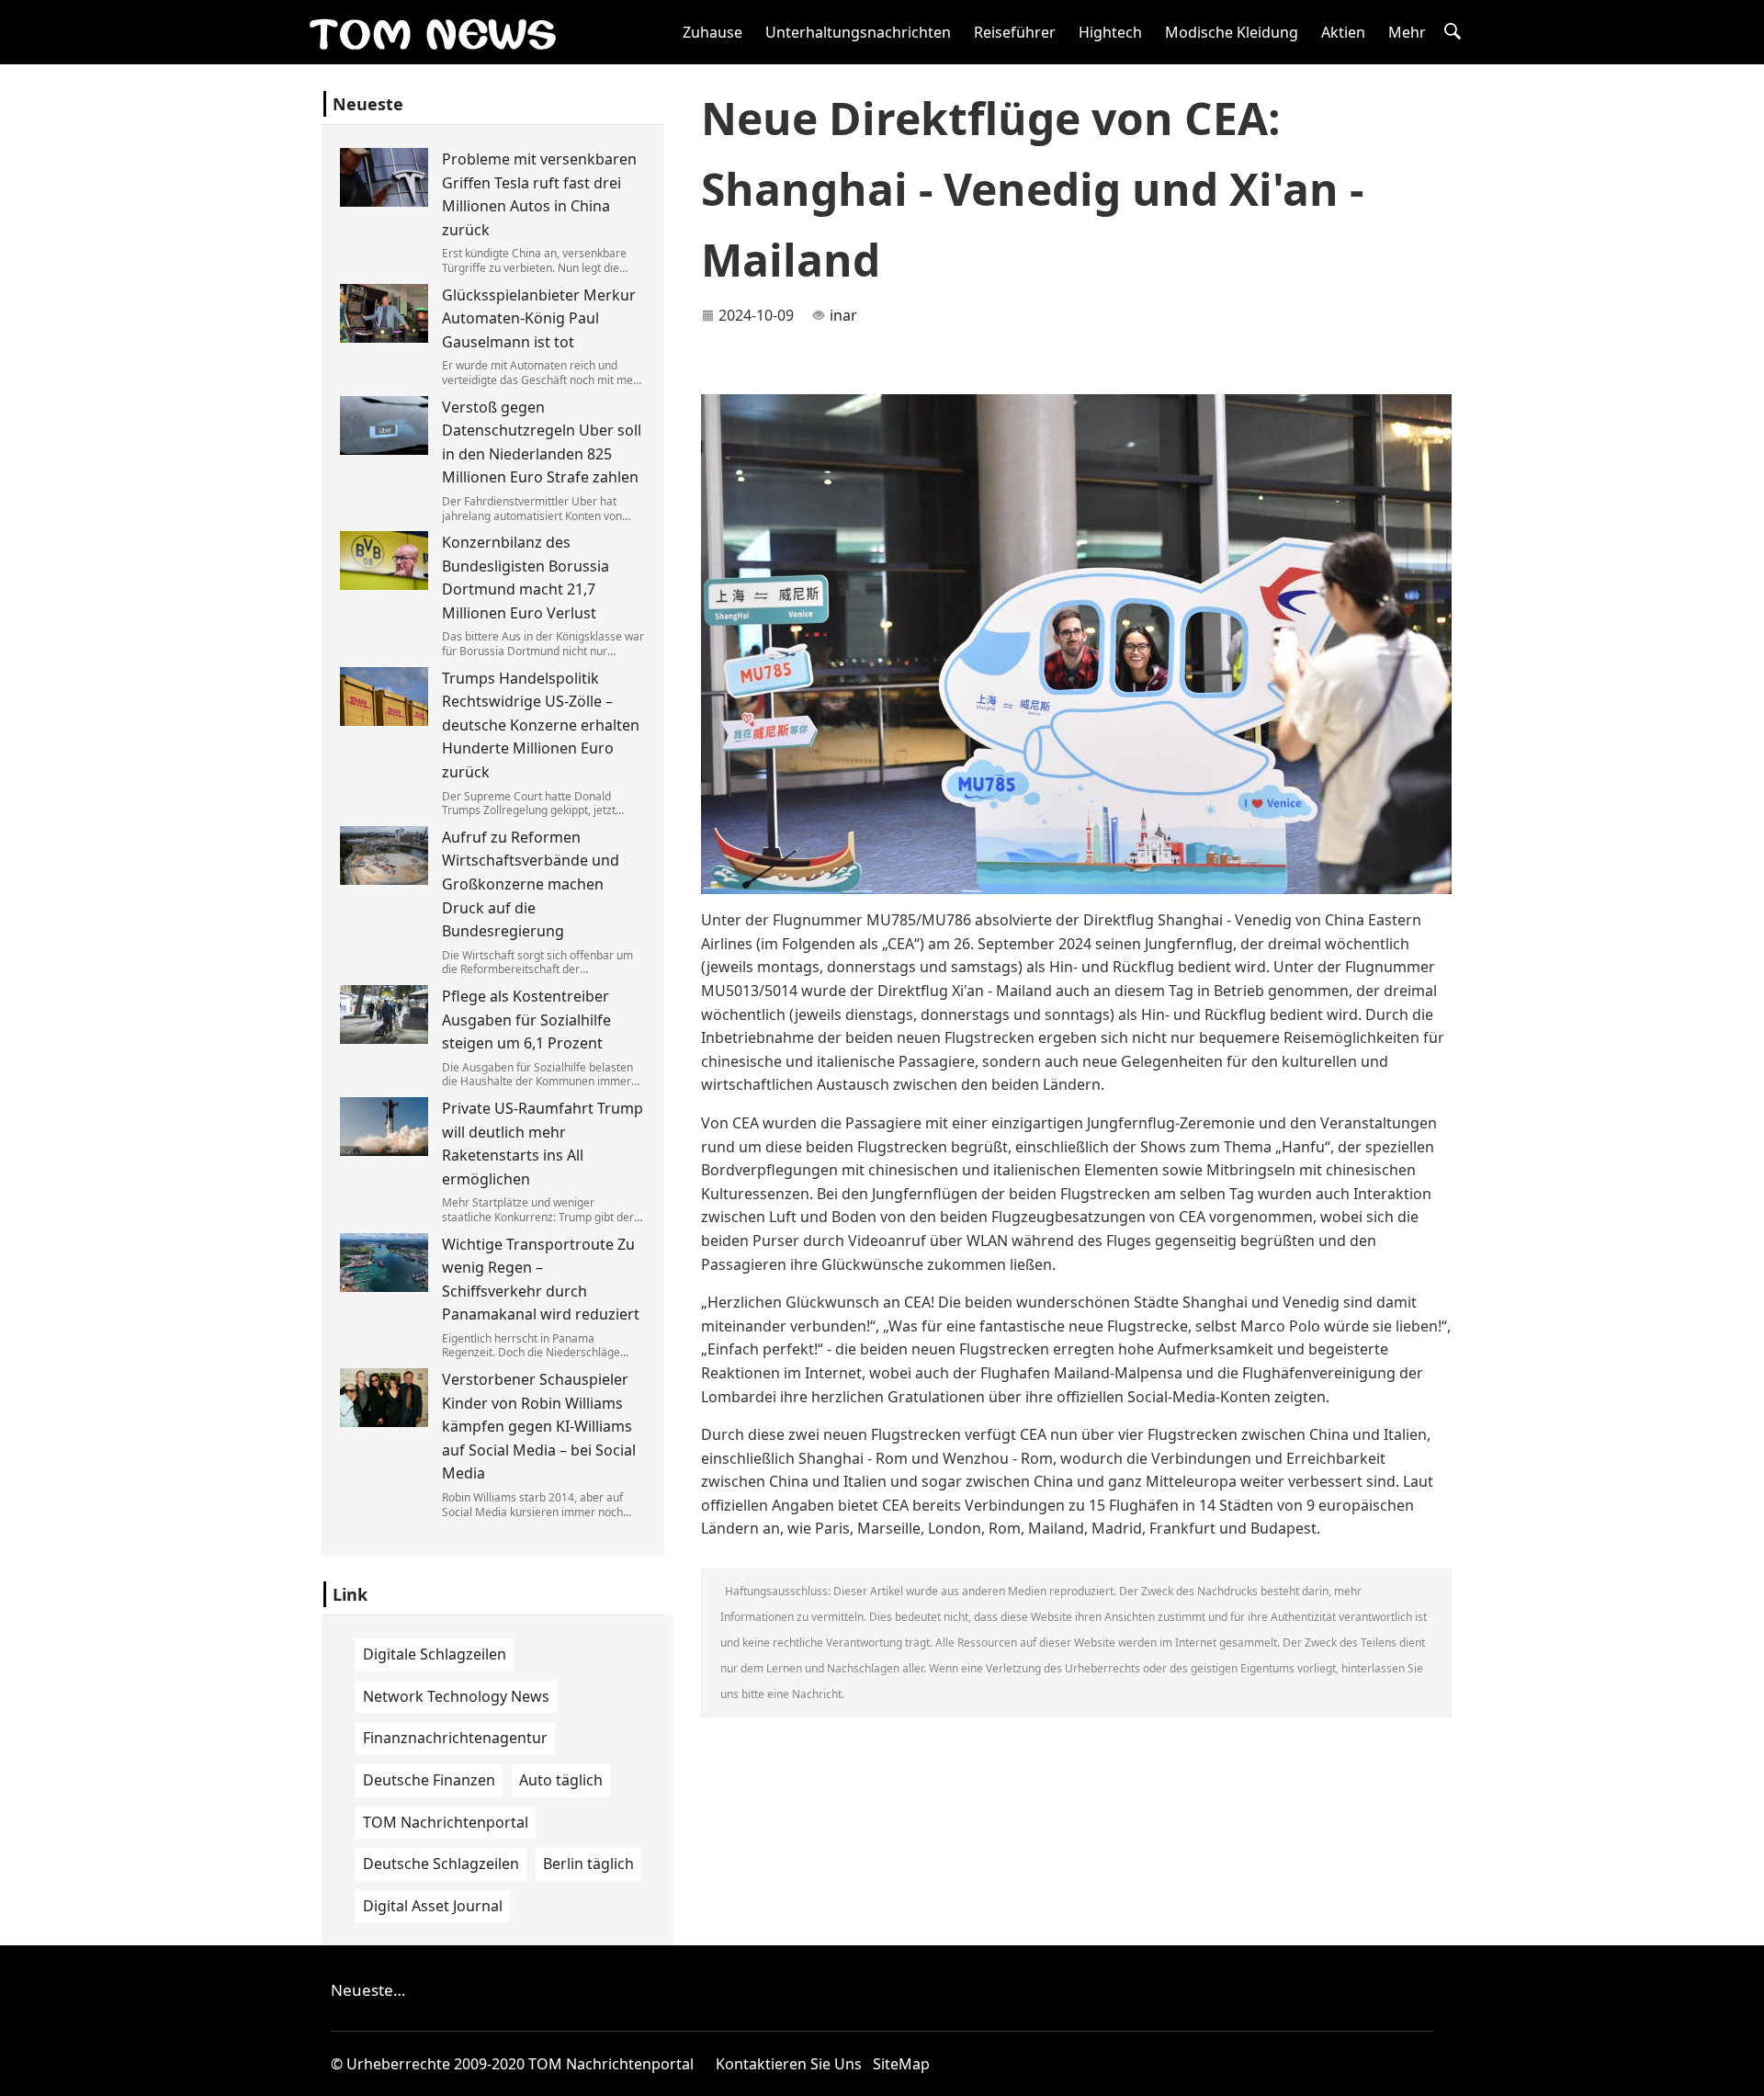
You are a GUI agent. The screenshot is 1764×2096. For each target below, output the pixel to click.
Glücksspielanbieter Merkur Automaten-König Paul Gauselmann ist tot (539, 318)
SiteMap (901, 2064)
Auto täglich (561, 1780)
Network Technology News (456, 1696)
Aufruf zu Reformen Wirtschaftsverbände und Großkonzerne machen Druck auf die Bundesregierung (531, 884)
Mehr (1407, 32)
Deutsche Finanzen (429, 1780)
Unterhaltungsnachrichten (858, 32)
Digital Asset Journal (433, 1906)
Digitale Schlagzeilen (435, 1654)
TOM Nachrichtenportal (446, 1822)
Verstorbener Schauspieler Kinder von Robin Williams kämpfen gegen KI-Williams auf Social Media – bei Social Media (539, 1426)
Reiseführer (1015, 32)
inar (843, 315)
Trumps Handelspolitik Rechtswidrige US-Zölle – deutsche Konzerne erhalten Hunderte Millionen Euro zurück (541, 725)
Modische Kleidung (1232, 32)
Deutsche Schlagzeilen (441, 1864)
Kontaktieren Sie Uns (789, 2064)
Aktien (1343, 32)
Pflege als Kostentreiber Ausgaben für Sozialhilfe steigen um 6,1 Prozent (526, 1020)
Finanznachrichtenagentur (455, 1738)
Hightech (1110, 32)
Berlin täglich (588, 1864)
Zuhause (712, 32)
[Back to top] (1740, 2072)
